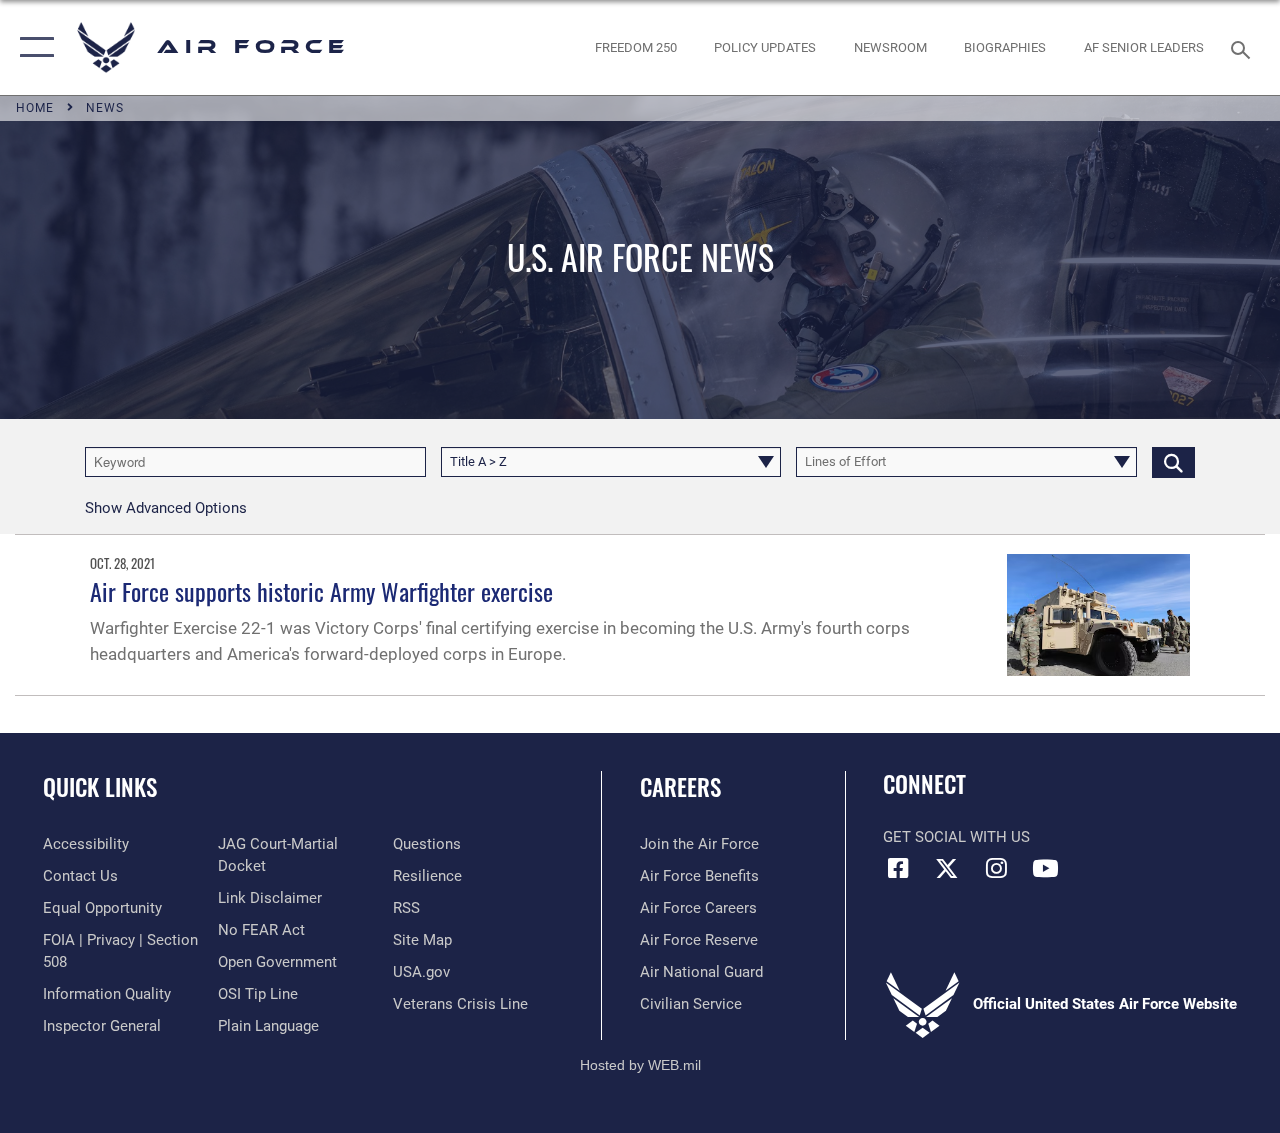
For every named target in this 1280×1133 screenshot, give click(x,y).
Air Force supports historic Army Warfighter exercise (321, 591)
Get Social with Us (956, 837)
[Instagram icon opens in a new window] (996, 868)
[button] (32, 47)
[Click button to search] (1173, 462)
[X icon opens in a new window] (947, 868)
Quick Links (100, 787)
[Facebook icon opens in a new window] (898, 868)
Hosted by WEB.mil (640, 1065)
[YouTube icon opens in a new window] (1045, 868)
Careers (680, 787)
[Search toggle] (1244, 47)
